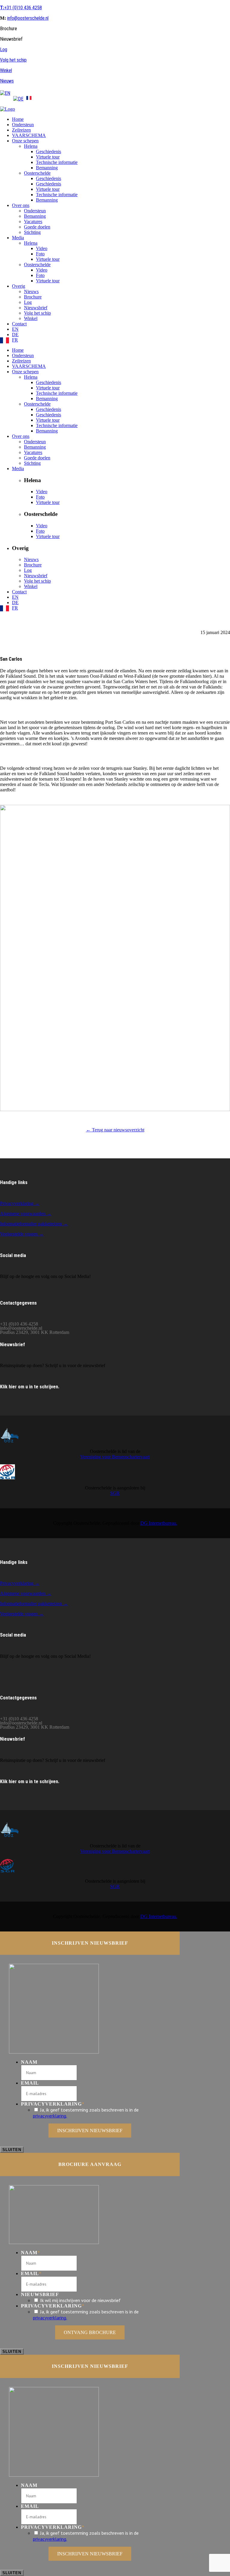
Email (30, 2083)
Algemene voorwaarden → (26, 1214)
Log (4, 49)
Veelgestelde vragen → (22, 1234)
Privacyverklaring (53, 2104)
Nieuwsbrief (40, 2294)
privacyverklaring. (50, 2116)
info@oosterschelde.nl (28, 18)
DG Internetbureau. (159, 1523)
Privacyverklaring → (20, 1203)
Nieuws (7, 81)
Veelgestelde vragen (19, 1614)
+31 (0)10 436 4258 (21, 8)
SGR (115, 1493)
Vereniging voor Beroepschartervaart (115, 1457)
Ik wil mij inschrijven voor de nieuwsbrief (80, 2300)
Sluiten (12, 2150)
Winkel (6, 70)
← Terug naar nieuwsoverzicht (115, 1130)
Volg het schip (13, 60)
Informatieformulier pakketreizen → (34, 1224)
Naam (29, 2062)
